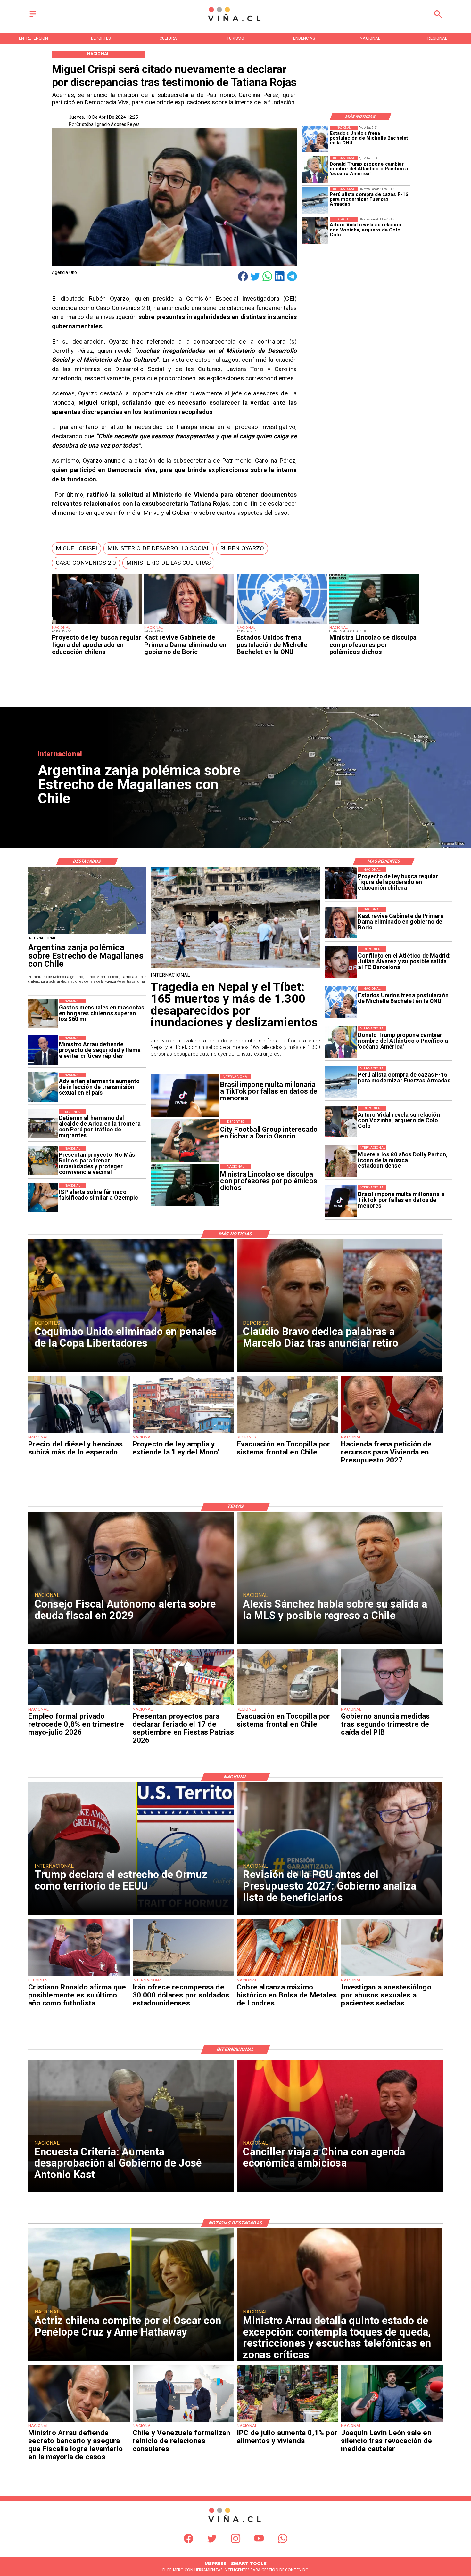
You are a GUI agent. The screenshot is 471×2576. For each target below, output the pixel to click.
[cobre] (288, 1976)
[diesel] (79, 1433)
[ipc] (288, 2422)
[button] (76, 548)
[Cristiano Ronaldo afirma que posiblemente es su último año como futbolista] (79, 1976)
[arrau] (43, 1050)
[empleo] (79, 1705)
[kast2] (189, 624)
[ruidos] (43, 1161)
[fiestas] (183, 1705)
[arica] (43, 1124)
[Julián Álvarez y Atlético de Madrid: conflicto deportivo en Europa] (341, 962)
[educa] (97, 624)
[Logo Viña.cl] (235, 22)
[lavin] (392, 2422)
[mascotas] (43, 1013)
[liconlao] (374, 624)
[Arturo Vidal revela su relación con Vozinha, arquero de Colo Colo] (315, 231)
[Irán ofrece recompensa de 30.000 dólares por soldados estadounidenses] (183, 1976)
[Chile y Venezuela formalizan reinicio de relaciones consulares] (183, 2422)
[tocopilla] (288, 1433)
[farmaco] (43, 1198)
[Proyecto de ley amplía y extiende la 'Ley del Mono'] (183, 1433)
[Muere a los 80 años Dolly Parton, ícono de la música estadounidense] (341, 1161)
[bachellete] (282, 624)
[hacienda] (392, 1433)
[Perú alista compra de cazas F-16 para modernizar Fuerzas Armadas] (315, 200)
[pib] (392, 1705)
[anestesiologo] (392, 1976)
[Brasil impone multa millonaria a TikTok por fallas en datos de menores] (341, 1201)
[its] (43, 1087)
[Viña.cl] (33, 17)
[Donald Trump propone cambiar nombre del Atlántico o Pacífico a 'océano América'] (315, 170)
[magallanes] (87, 933)
